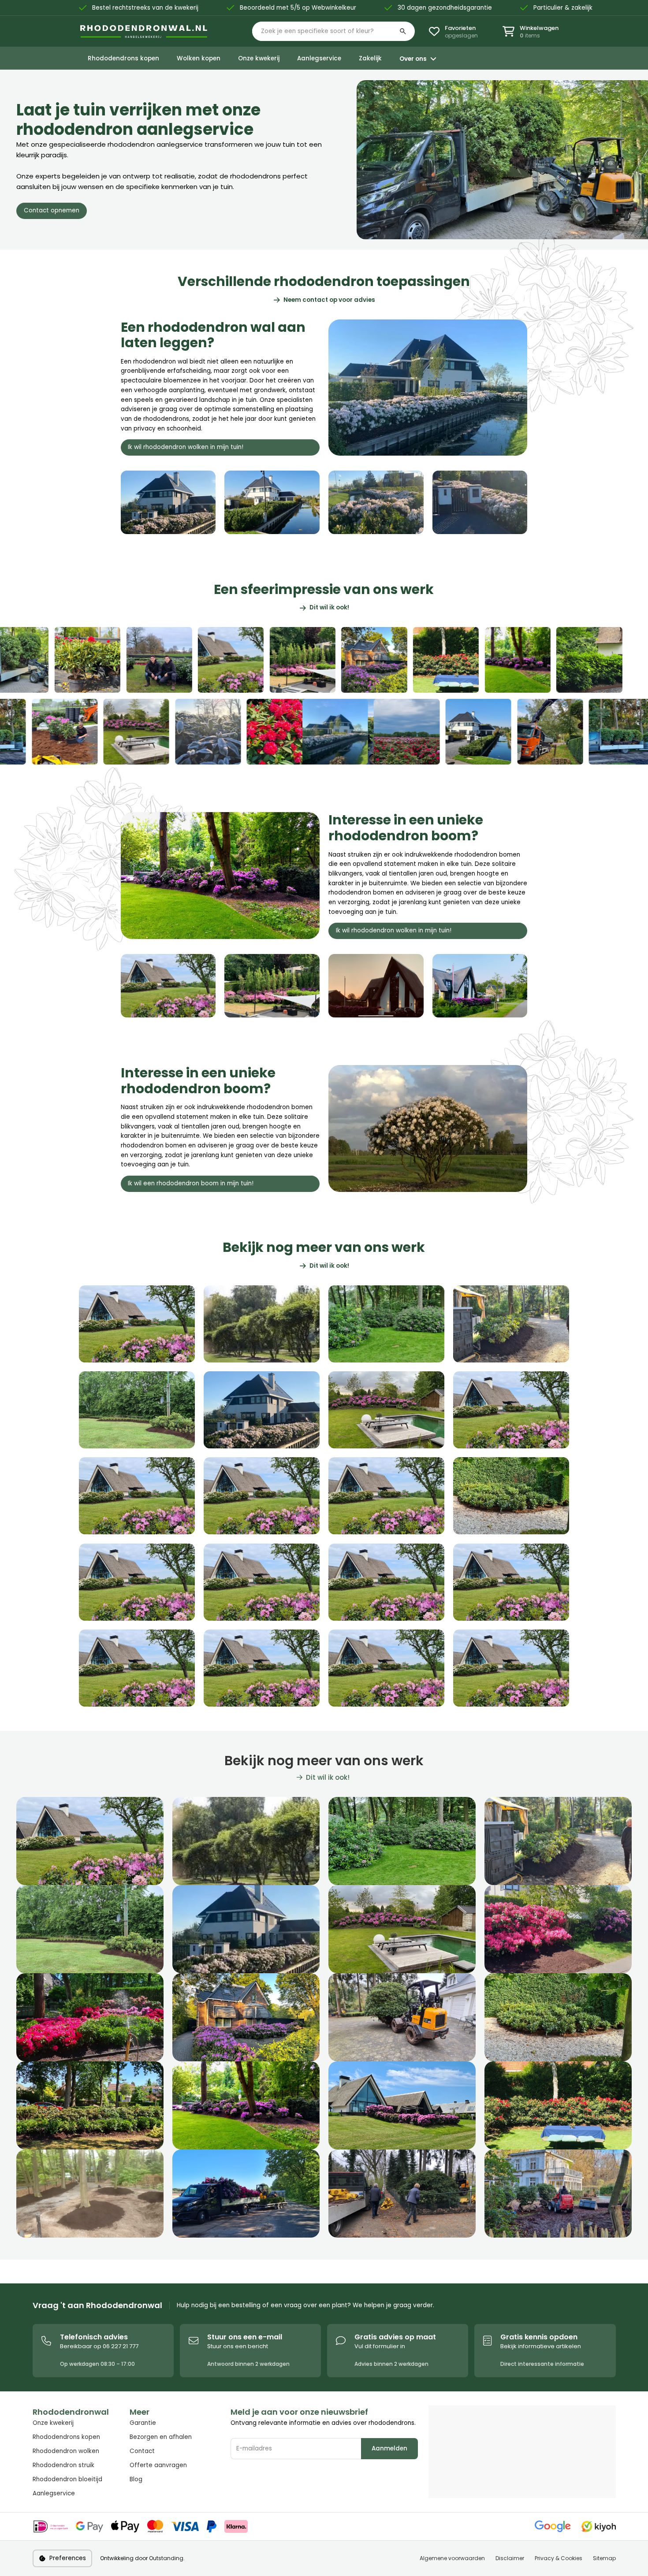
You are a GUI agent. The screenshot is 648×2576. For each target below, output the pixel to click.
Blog (136, 2479)
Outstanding (166, 2558)
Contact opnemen (52, 210)
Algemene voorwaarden (452, 2558)
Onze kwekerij (53, 2423)
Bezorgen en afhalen (161, 2437)
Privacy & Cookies (559, 2558)
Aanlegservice (54, 2493)
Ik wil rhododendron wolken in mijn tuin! (186, 447)
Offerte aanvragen (158, 2465)
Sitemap (604, 2558)
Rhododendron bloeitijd (67, 2479)
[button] (333, 31)
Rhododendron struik (63, 2465)
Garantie (143, 2423)
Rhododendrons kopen (66, 2437)
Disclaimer (510, 2558)
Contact (142, 2451)
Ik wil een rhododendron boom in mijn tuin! (191, 1183)
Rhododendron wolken (66, 2451)
